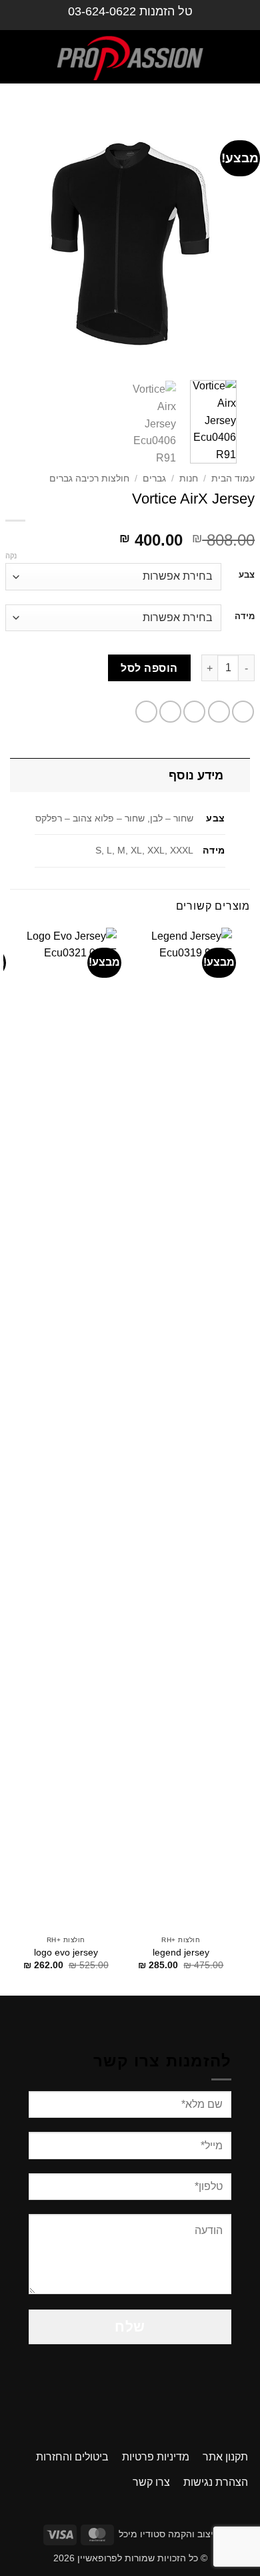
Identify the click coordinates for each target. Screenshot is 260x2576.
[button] (238, 57)
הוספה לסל (149, 668)
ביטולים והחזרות (72, 2457)
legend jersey (181, 1953)
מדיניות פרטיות (156, 2457)
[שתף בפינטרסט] (146, 712)
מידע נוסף (196, 775)
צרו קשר (151, 2482)
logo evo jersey (66, 1953)
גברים (154, 479)
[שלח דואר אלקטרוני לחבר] (170, 712)
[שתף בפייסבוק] (219, 712)
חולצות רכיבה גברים (89, 479)
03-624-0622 (102, 11)
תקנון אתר (225, 2457)
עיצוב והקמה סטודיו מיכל (169, 2534)
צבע (247, 575)
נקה (11, 556)
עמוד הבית (233, 479)
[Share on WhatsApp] (243, 712)
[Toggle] (237, 775)
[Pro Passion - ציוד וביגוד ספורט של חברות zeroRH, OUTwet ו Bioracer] (130, 57)
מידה (245, 616)
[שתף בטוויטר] (194, 712)
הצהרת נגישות (216, 2482)
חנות (189, 479)
